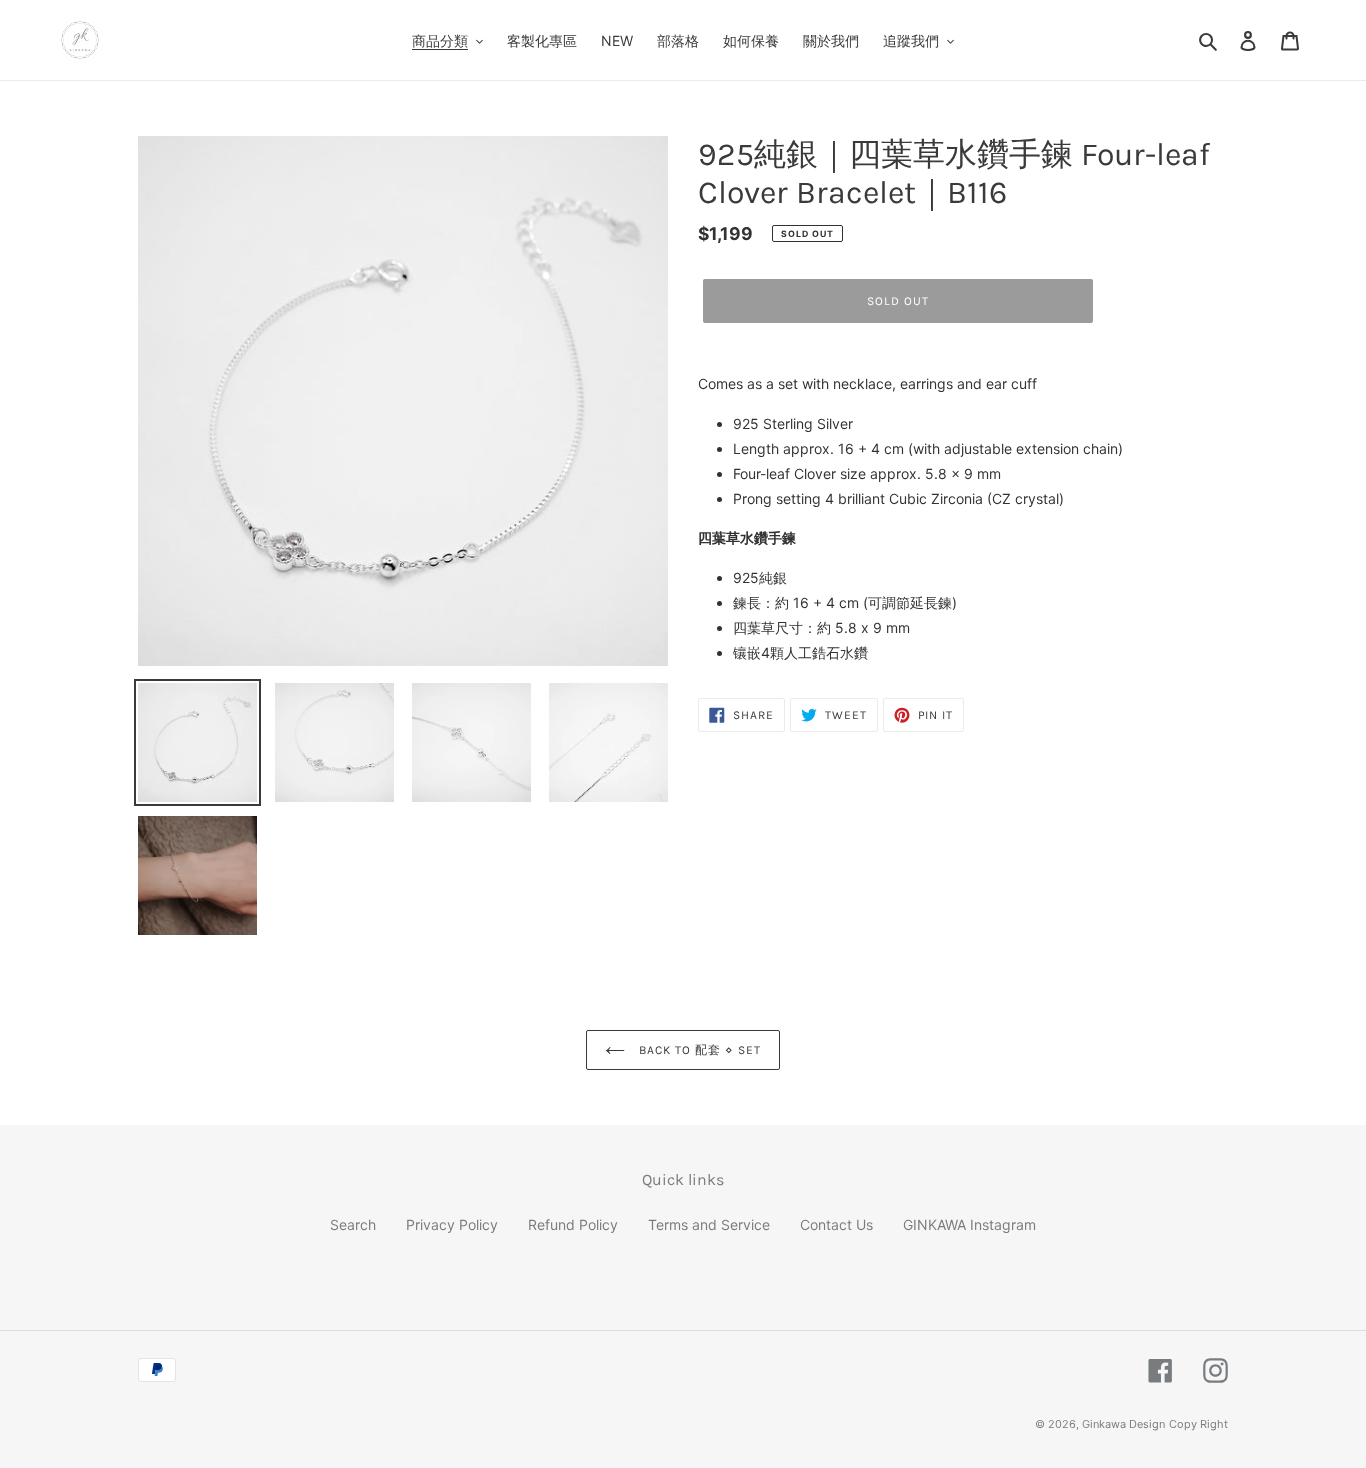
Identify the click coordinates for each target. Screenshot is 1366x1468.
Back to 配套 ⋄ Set (697, 1050)
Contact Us (836, 1224)
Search (353, 1224)
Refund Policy (573, 1224)
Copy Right (1198, 1424)
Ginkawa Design (1123, 1424)
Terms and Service (709, 1224)
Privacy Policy (452, 1224)
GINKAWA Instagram (969, 1224)
